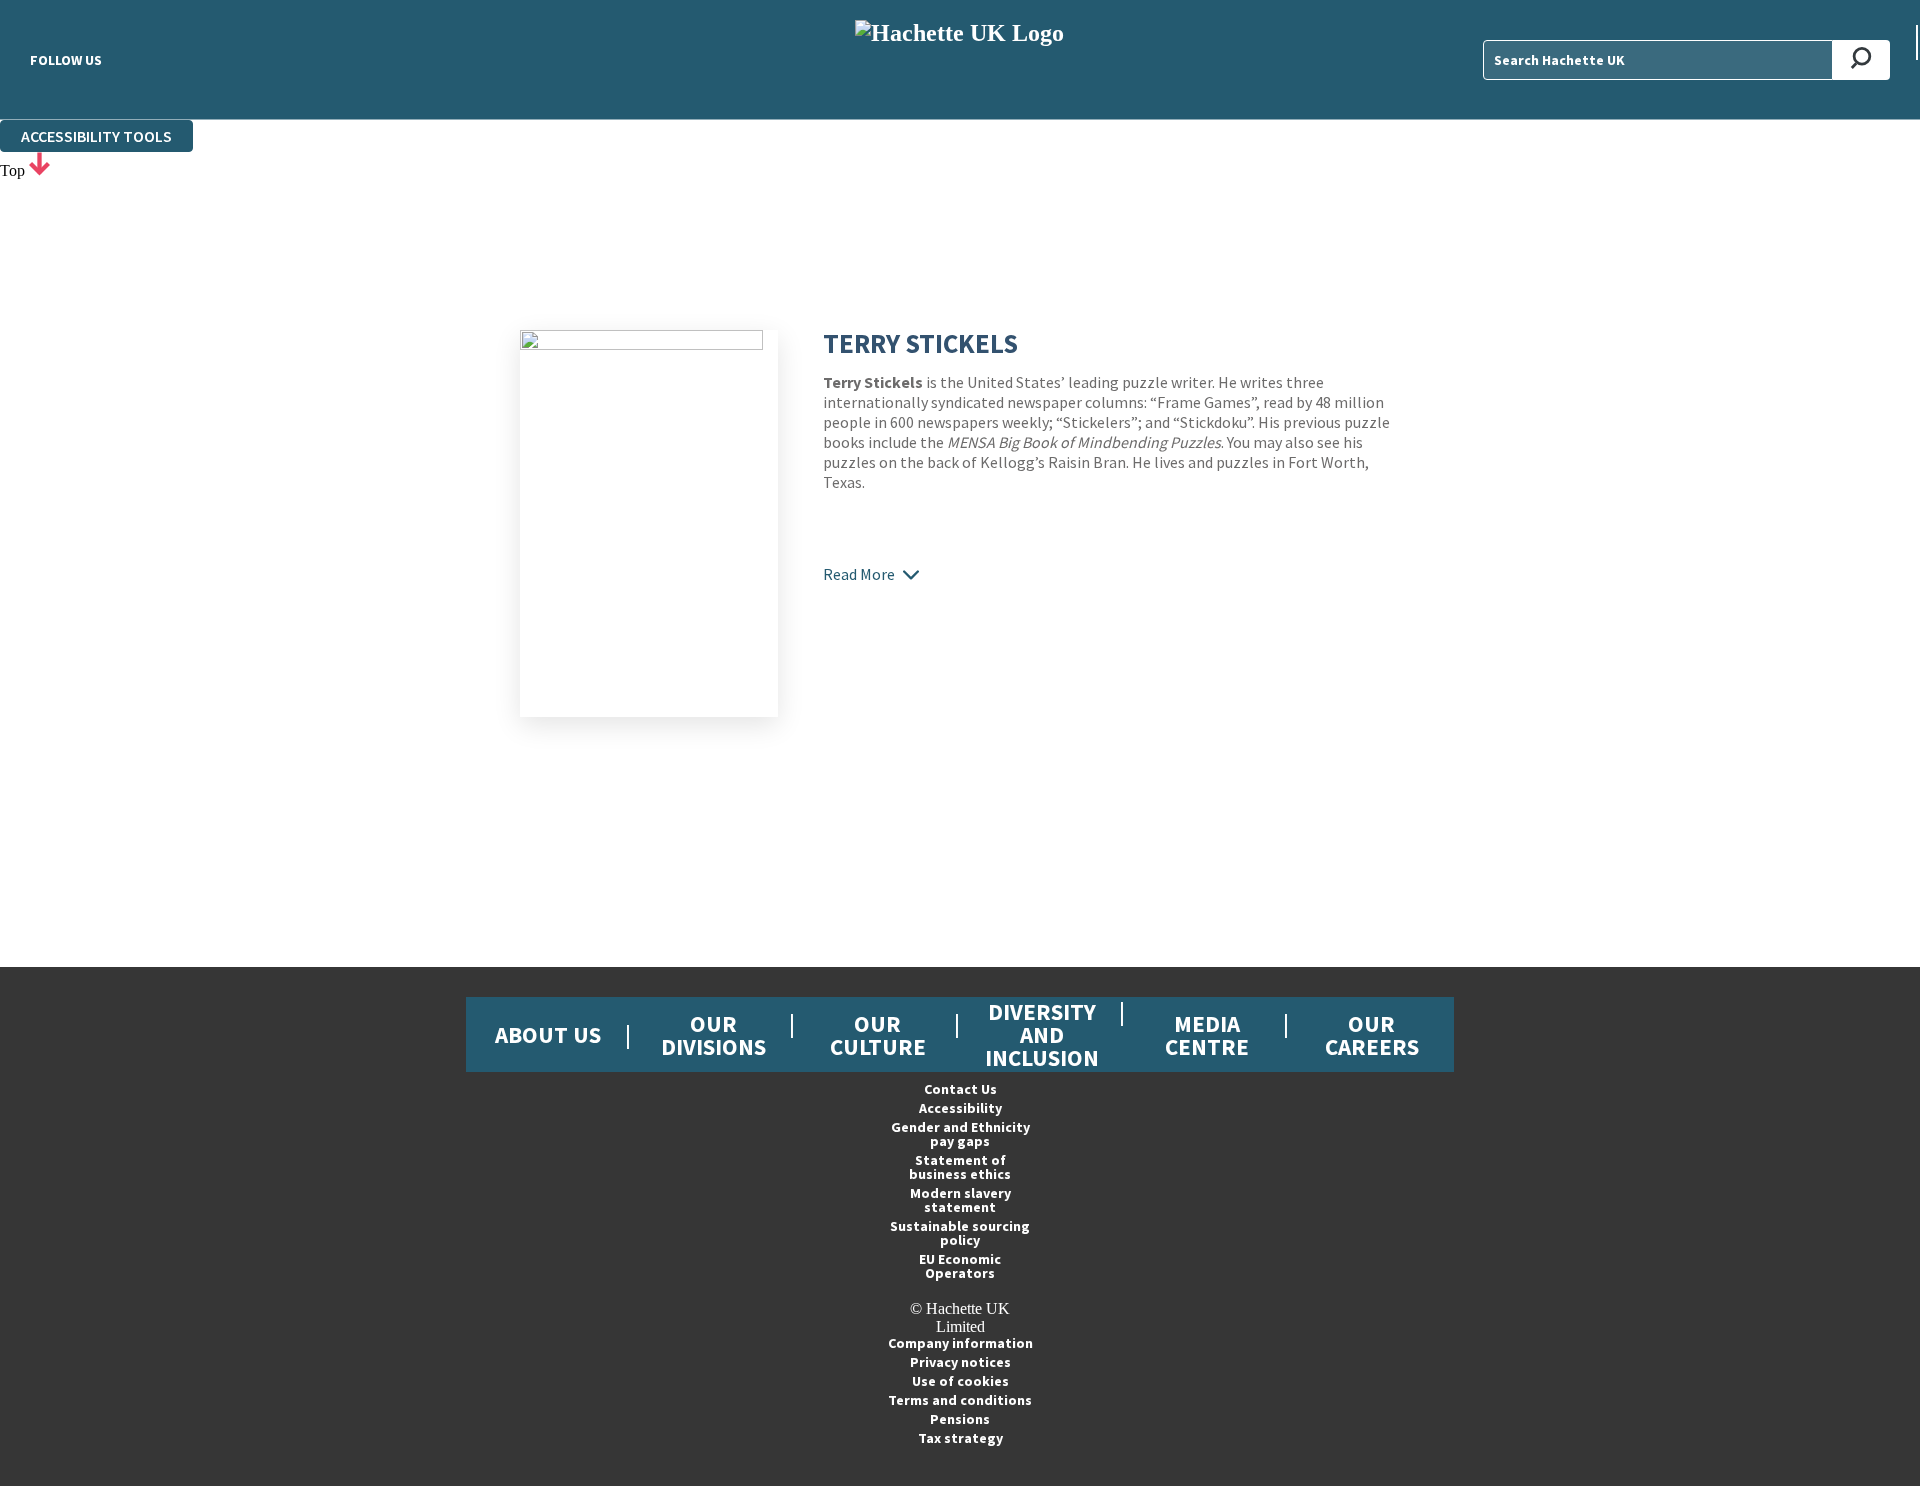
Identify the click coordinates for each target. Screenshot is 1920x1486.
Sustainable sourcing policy (960, 1233)
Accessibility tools (96, 136)
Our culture (878, 1035)
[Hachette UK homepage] (960, 59)
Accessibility (960, 1108)
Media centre (1207, 1035)
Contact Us (960, 1089)
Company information (960, 1343)
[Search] (1861, 60)
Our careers (1372, 1035)
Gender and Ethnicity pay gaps (960, 1134)
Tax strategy (960, 1438)
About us (548, 1034)
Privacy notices (960, 1362)
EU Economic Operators (960, 1266)
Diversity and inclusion (1042, 1034)
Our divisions (713, 1035)
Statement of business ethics (960, 1167)
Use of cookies (960, 1381)
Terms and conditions (960, 1400)
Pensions (960, 1419)
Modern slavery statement (960, 1200)
